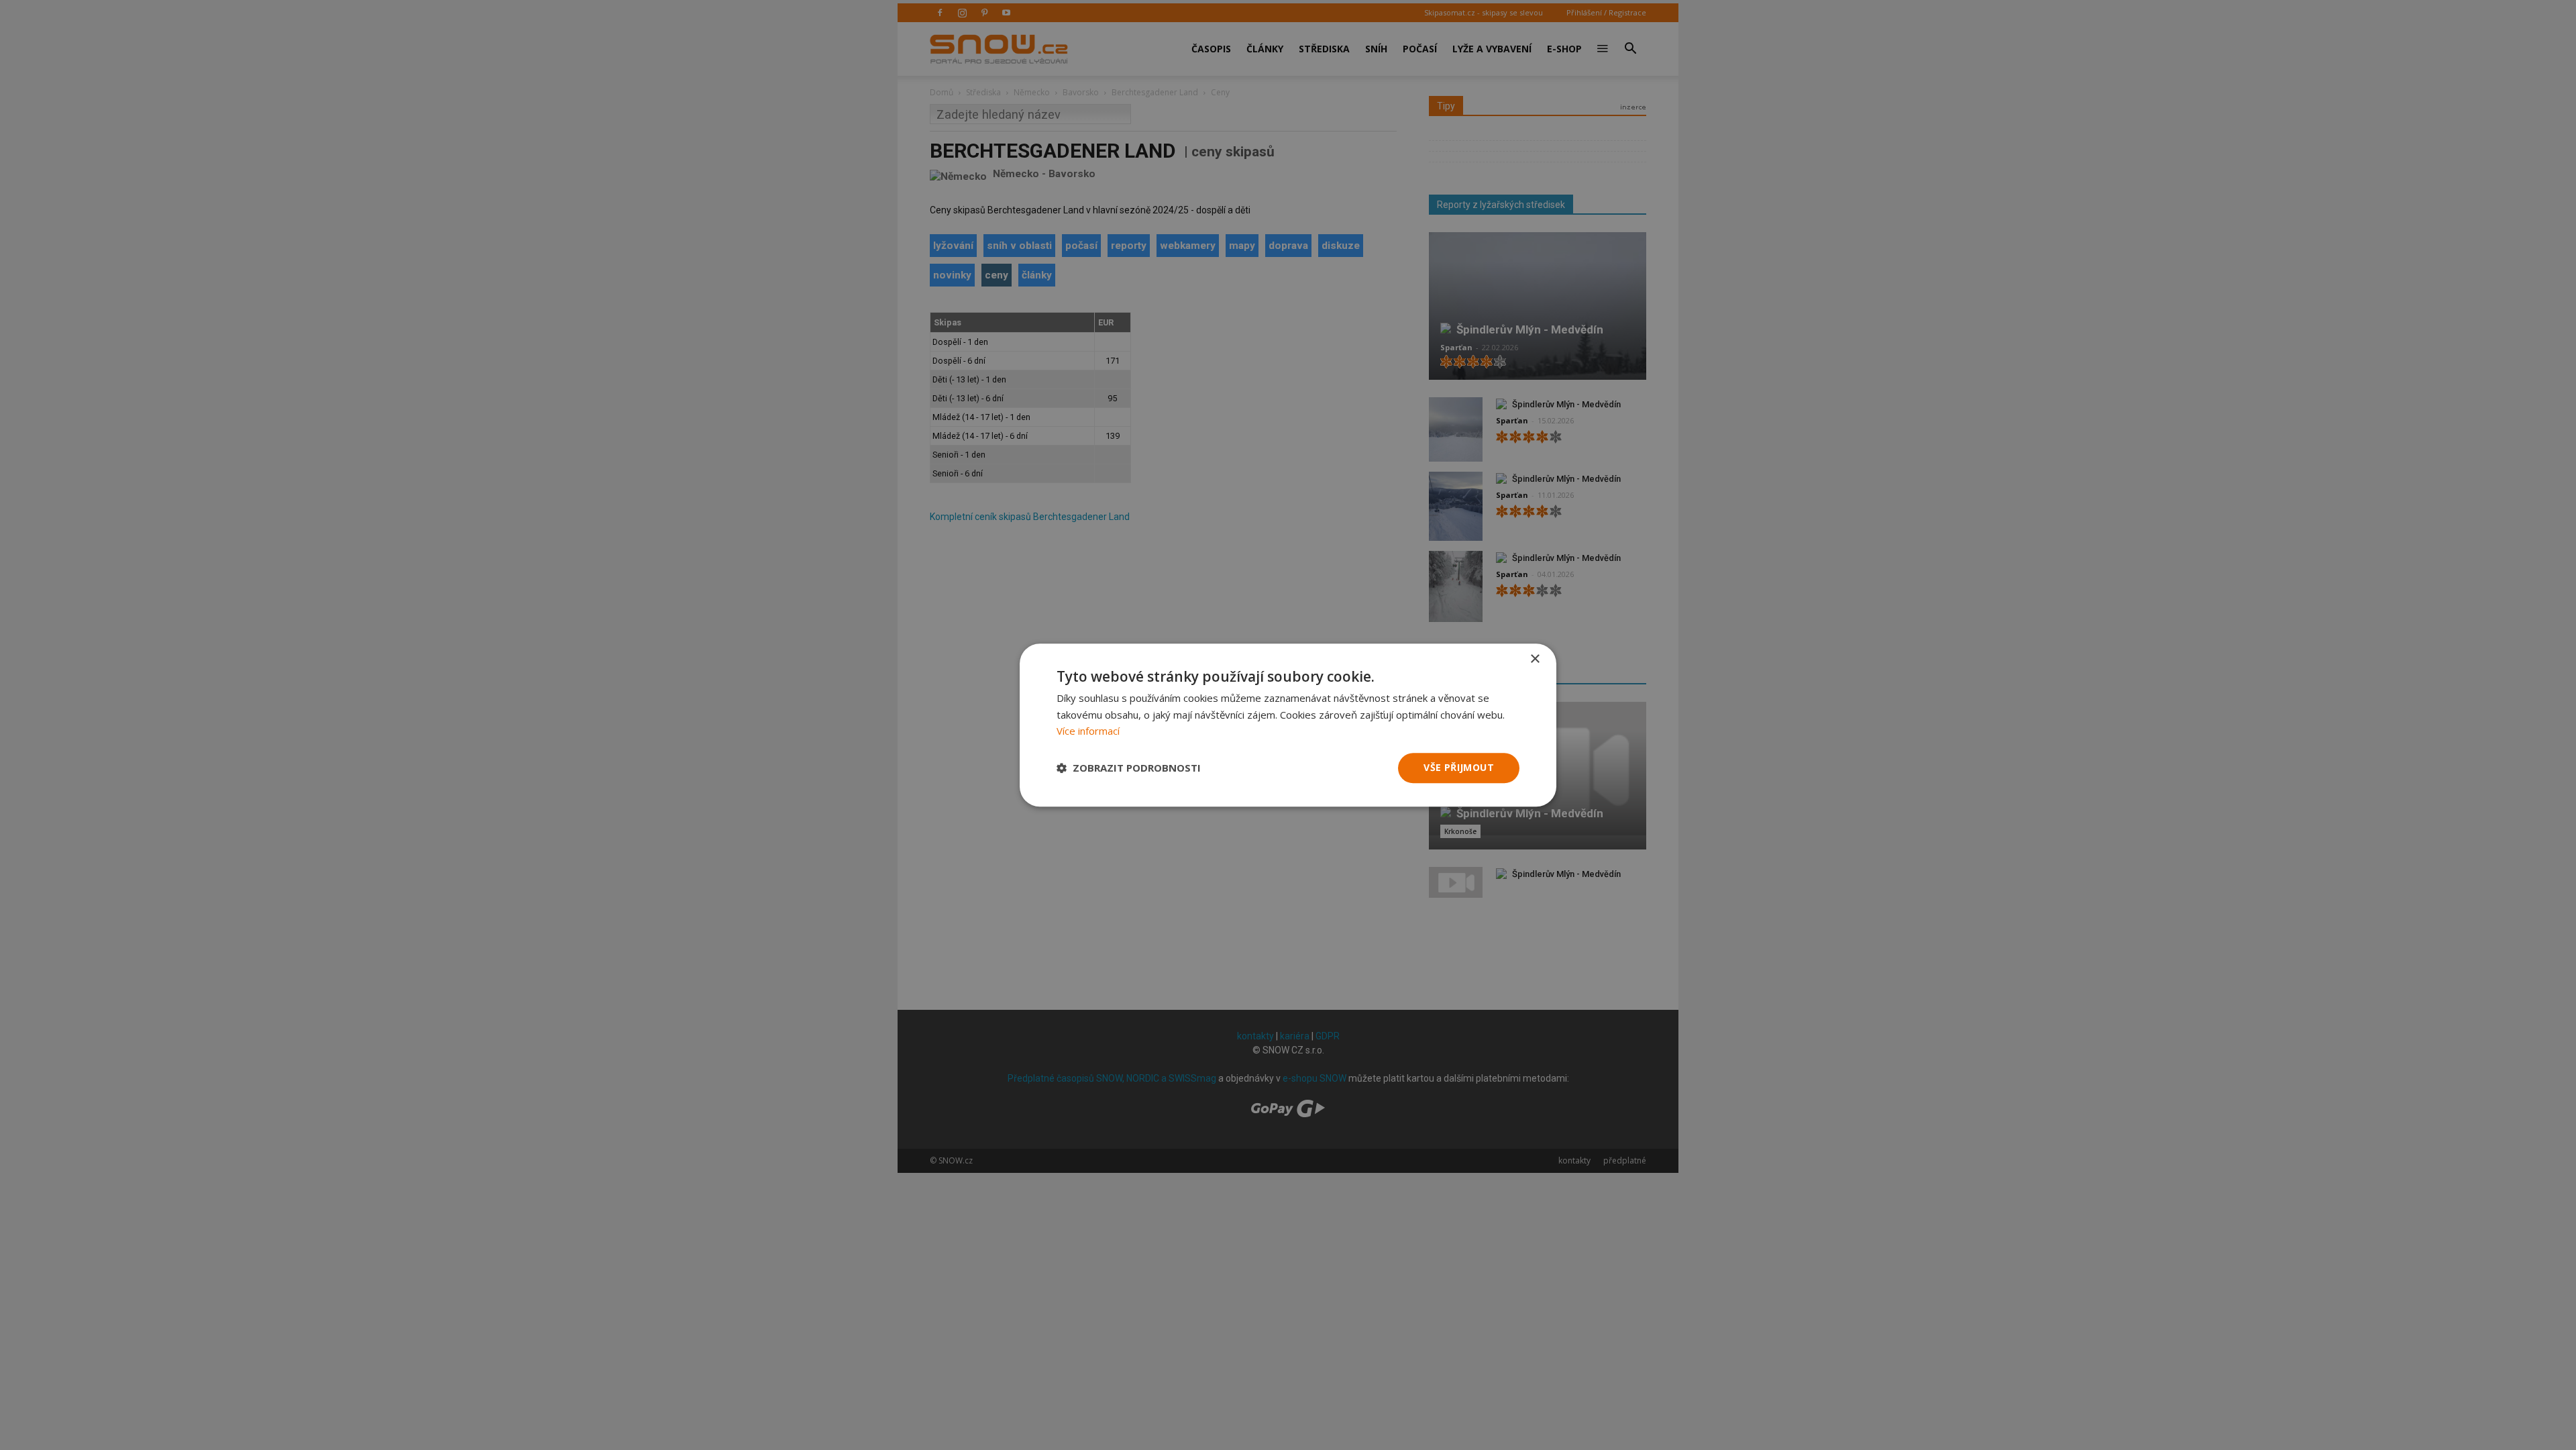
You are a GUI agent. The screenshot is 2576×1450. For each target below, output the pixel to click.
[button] (1129, 768)
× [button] (1535, 659)
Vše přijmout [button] (1459, 767)
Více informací (1088, 731)
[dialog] (1288, 725)
